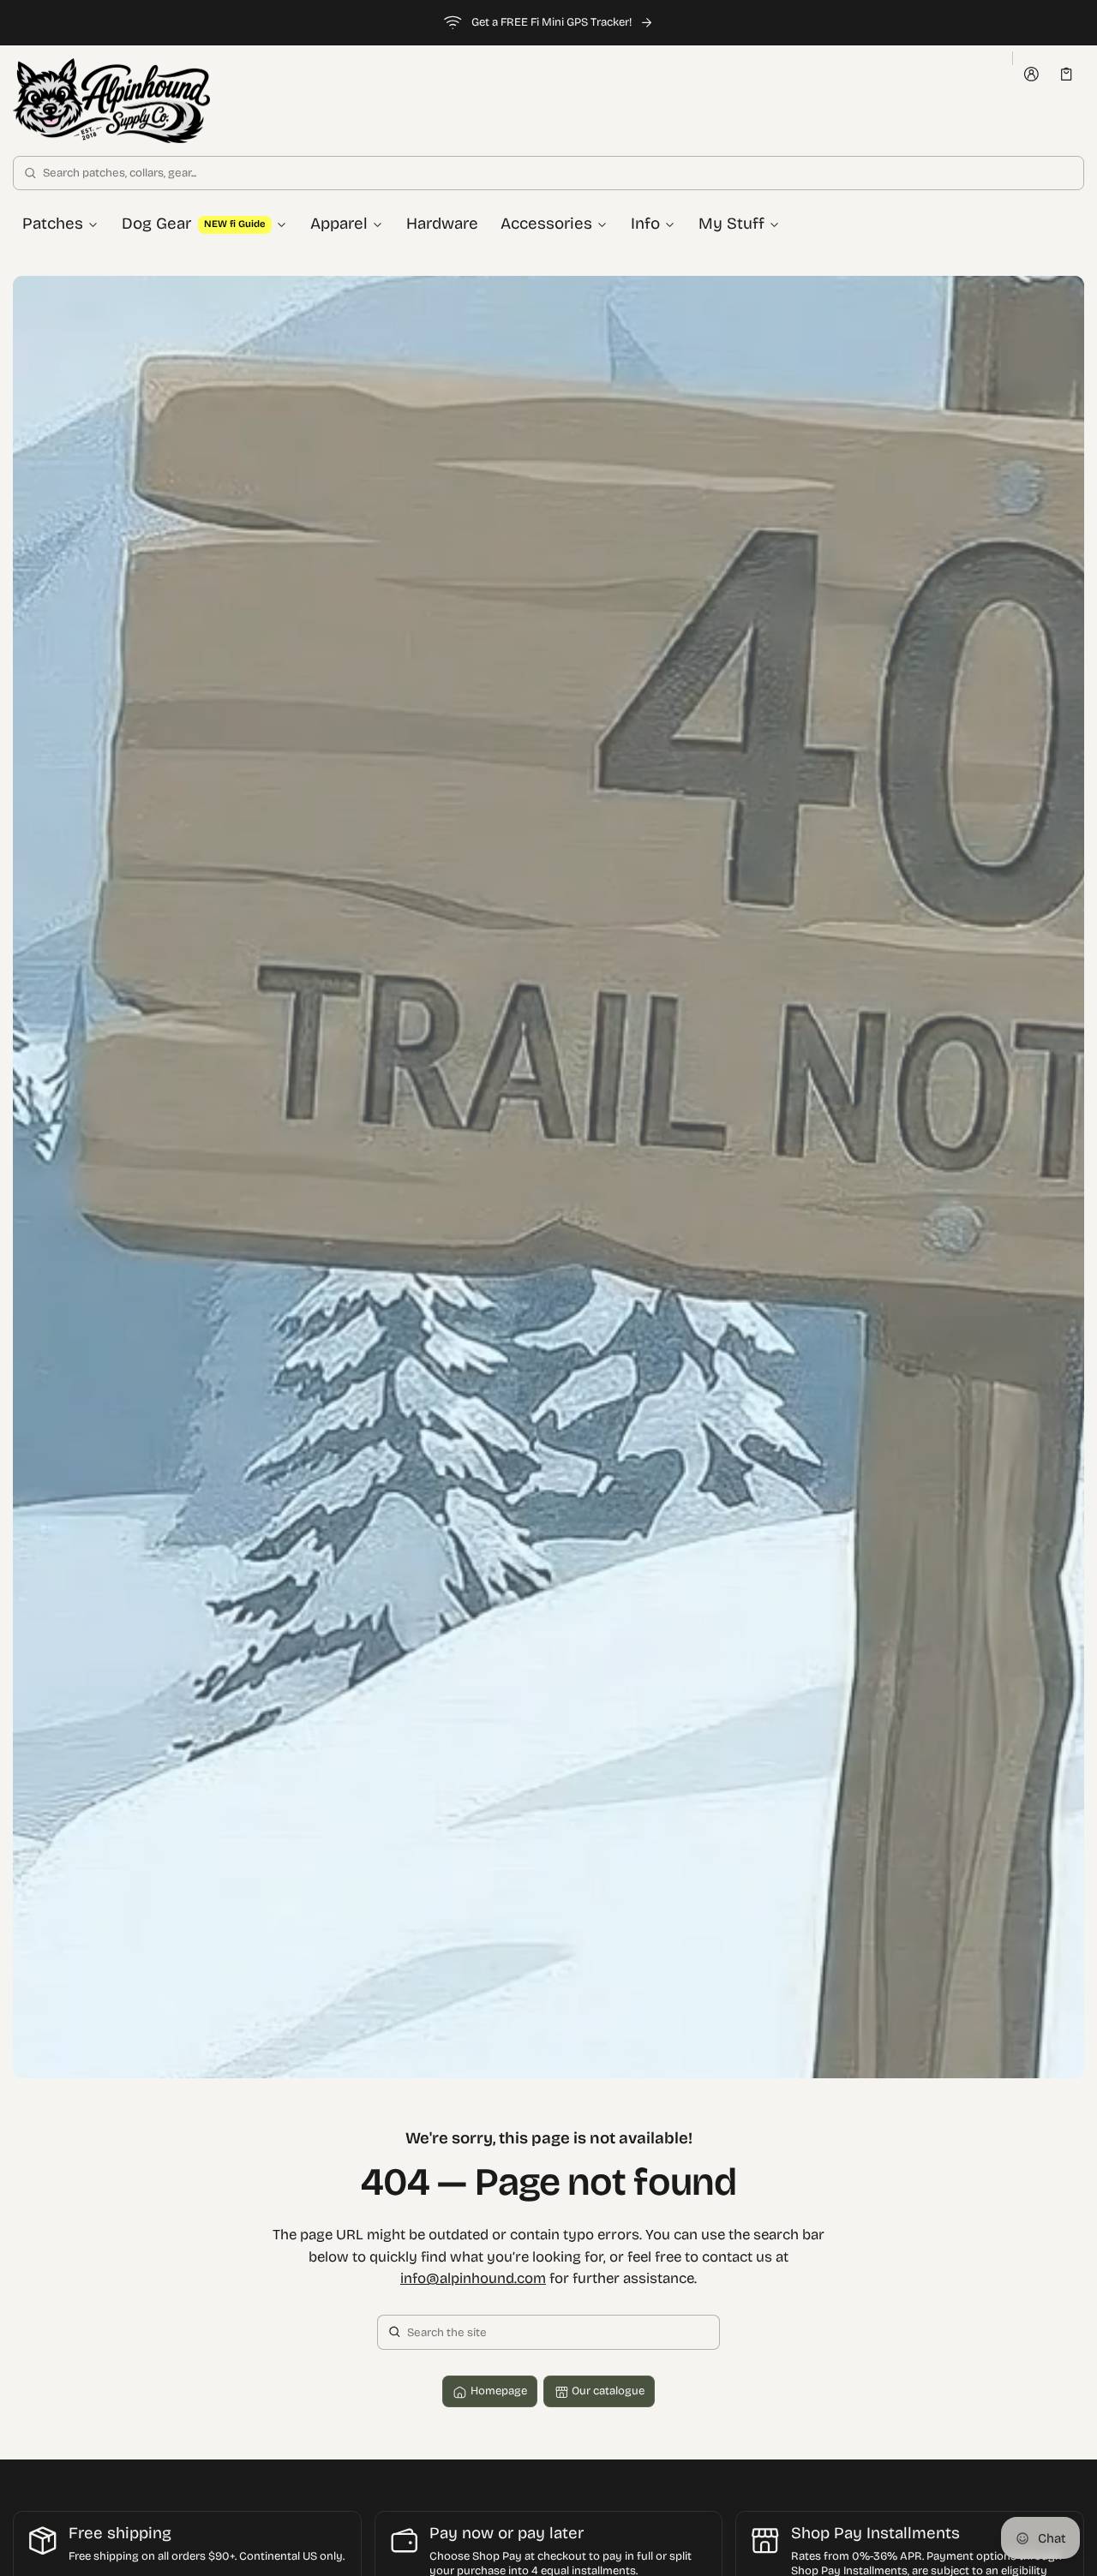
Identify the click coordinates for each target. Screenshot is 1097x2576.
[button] (1067, 74)
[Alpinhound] (111, 101)
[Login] (1031, 75)
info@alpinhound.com (473, 2279)
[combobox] (548, 173)
